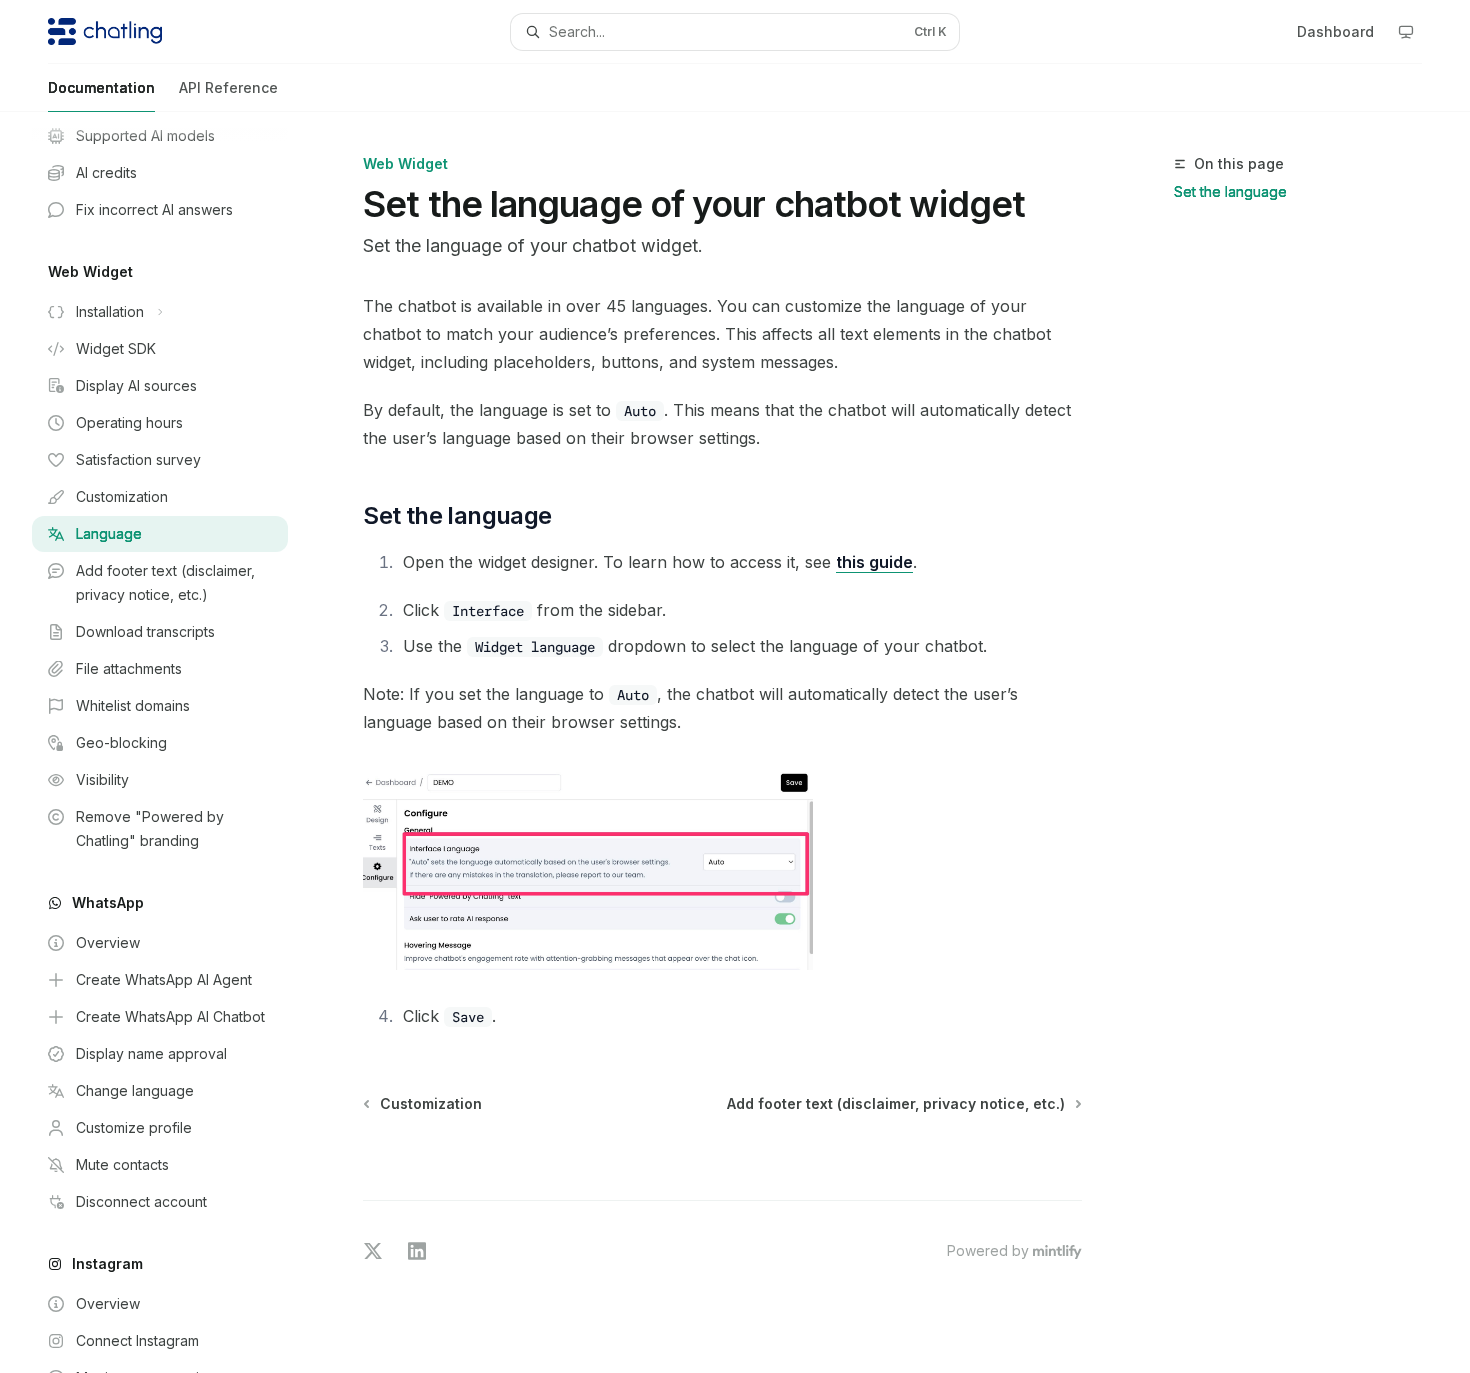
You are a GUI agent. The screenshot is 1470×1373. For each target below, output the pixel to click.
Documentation (101, 87)
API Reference (228, 87)
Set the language (1230, 191)
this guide (874, 562)
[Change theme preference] (1406, 32)
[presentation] (176, 742)
